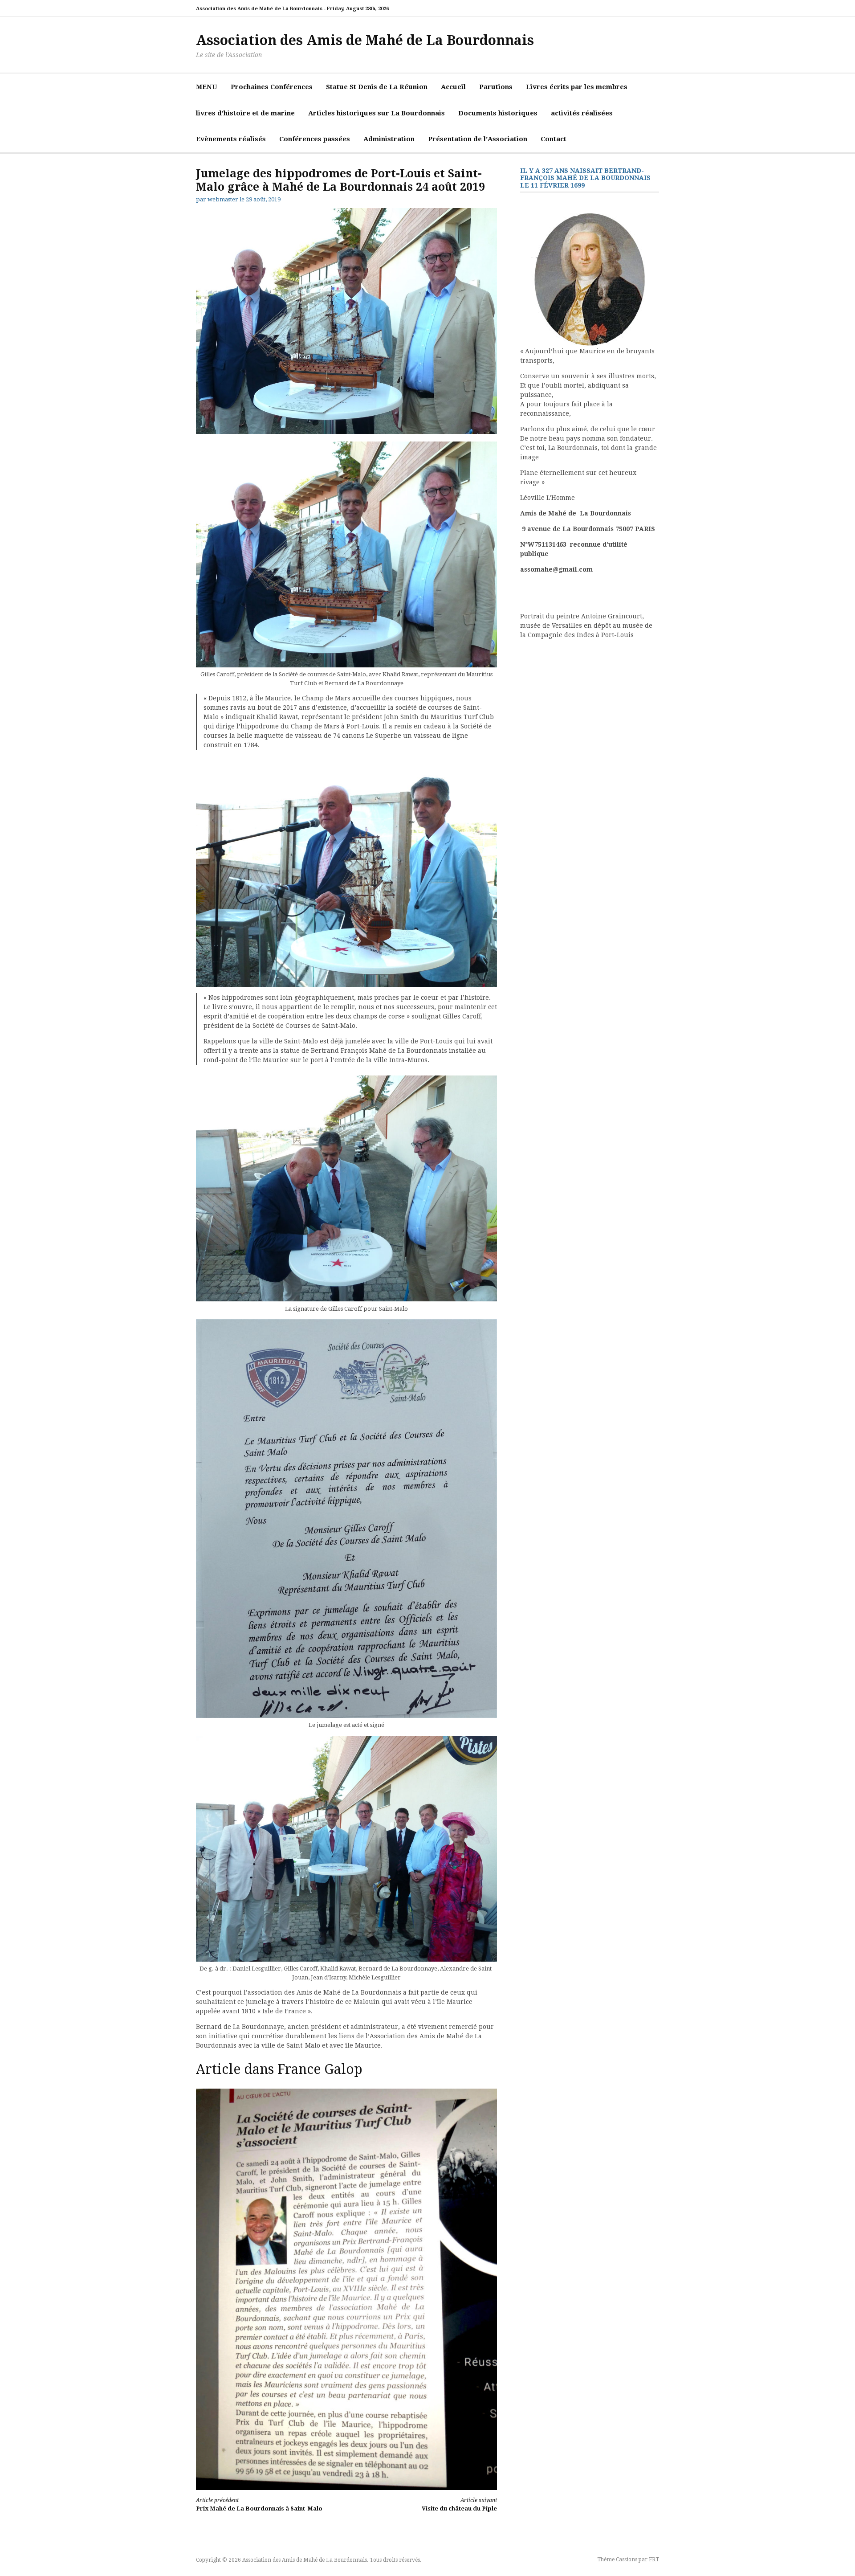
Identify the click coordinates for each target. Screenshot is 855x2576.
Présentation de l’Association (478, 139)
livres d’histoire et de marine (245, 113)
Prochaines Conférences (272, 87)
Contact (554, 139)
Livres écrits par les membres (577, 87)
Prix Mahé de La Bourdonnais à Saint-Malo (259, 2504)
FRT (654, 2560)
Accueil (453, 87)
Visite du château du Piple (459, 2504)
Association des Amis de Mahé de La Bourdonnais (365, 40)
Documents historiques (498, 113)
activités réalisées (582, 113)
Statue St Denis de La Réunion (377, 87)
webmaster (223, 199)
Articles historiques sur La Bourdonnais (377, 113)
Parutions (496, 87)
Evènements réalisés (231, 139)
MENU (207, 87)
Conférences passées (315, 139)
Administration (389, 139)
